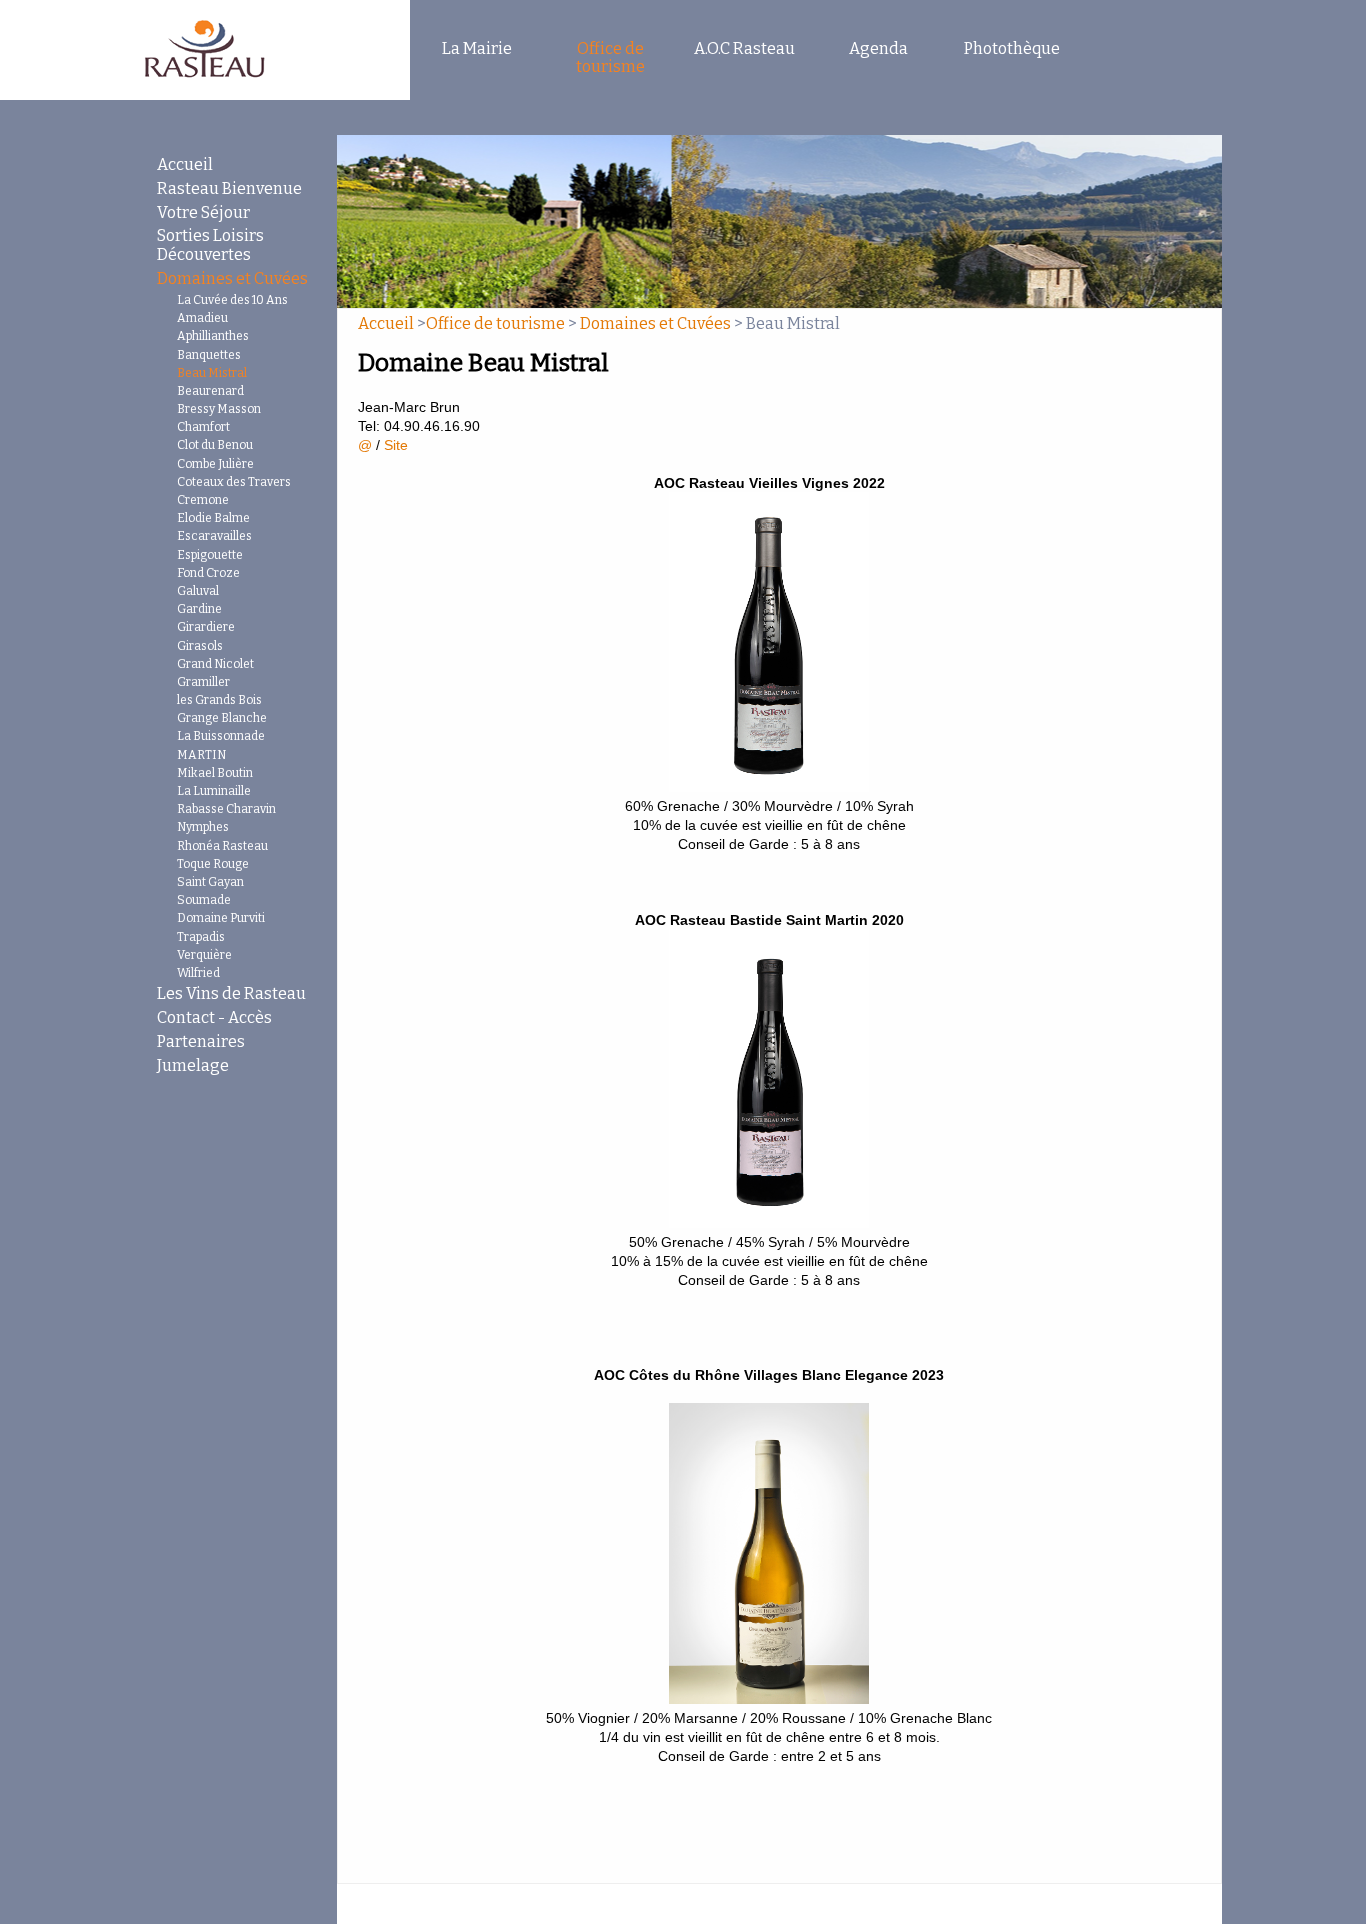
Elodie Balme (213, 518)
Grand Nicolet (215, 664)
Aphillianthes (213, 336)
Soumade (204, 900)
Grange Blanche (222, 718)
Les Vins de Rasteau (231, 993)
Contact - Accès (214, 1017)
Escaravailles (214, 536)
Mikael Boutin (215, 773)
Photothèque (1012, 48)
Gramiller (203, 682)
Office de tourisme (610, 57)
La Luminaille (214, 791)
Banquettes (209, 355)
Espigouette (210, 555)
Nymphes (203, 827)
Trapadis (201, 937)
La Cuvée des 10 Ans (232, 300)
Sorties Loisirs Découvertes (210, 245)
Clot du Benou (215, 445)
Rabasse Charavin (226, 809)
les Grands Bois (219, 700)
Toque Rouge (213, 864)
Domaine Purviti (221, 918)
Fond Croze (208, 573)
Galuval (198, 591)
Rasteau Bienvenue (229, 188)
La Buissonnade (221, 736)
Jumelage (193, 1065)
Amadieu (202, 318)
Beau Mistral (212, 373)
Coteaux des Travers (234, 482)
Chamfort (203, 427)
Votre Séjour (203, 212)
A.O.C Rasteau (744, 48)
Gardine (199, 609)
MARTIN (201, 755)
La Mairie (477, 48)
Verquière (204, 955)
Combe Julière (215, 464)
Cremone (203, 500)
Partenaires (201, 1041)
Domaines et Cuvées (232, 278)
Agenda (878, 48)
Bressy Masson (219, 409)
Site (396, 445)
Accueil (185, 164)
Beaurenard (210, 391)
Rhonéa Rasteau (222, 846)
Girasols (200, 646)
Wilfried (198, 973)
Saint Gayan (210, 882)
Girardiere (206, 627)
